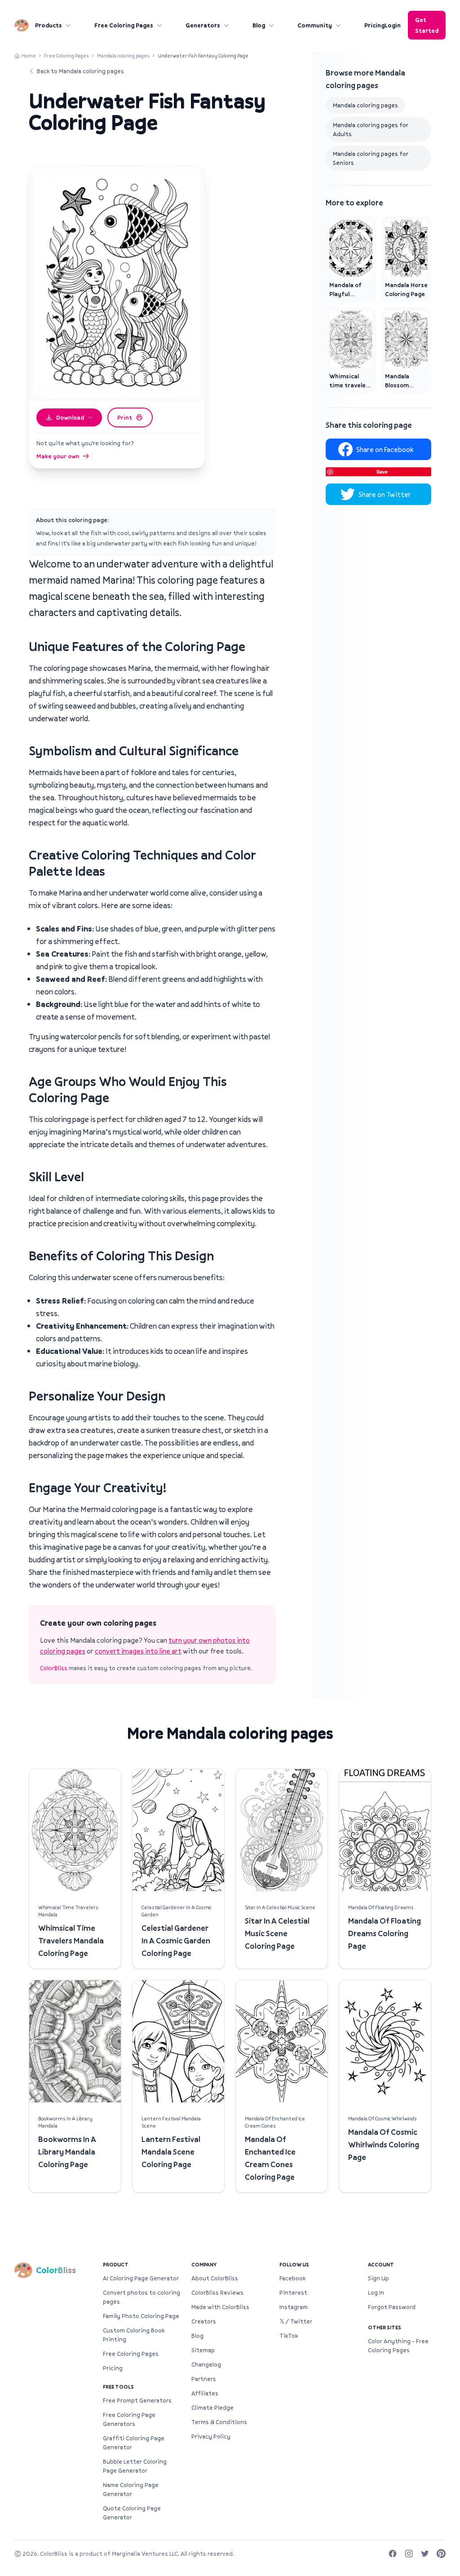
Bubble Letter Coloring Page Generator (135, 2466)
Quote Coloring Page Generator (132, 2513)
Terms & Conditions (219, 2422)
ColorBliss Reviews (217, 2292)
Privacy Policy (211, 2436)
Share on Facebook (385, 449)
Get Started (427, 25)
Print (125, 417)
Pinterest (293, 2292)
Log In (376, 2292)
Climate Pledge (212, 2408)
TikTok (289, 2336)
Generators (203, 25)
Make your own (58, 456)
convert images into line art (138, 1651)
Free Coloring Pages (124, 25)
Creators (204, 2321)
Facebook (292, 2278)
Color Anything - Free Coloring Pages (398, 2345)
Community (315, 25)
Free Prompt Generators (137, 2400)
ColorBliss (54, 1668)
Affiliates (205, 2393)
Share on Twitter (385, 494)
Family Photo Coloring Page (141, 2316)
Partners (204, 2379)
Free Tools (118, 2387)
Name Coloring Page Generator (131, 2489)
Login (393, 25)
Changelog (206, 2364)
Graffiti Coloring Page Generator (134, 2443)
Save (382, 472)
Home (29, 55)
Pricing (374, 25)
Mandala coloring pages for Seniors (371, 158)
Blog (259, 25)
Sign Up (378, 2278)
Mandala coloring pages (123, 55)
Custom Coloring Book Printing (134, 2335)
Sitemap (203, 2350)
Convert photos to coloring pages (142, 2297)
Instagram (294, 2307)
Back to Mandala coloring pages (80, 71)
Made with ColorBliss (220, 2307)
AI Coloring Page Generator (141, 2278)
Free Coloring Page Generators (129, 2419)
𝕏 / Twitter (296, 2321)
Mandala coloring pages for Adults (371, 129)
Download (70, 417)
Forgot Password (392, 2307)
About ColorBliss (215, 2278)
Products (49, 25)
